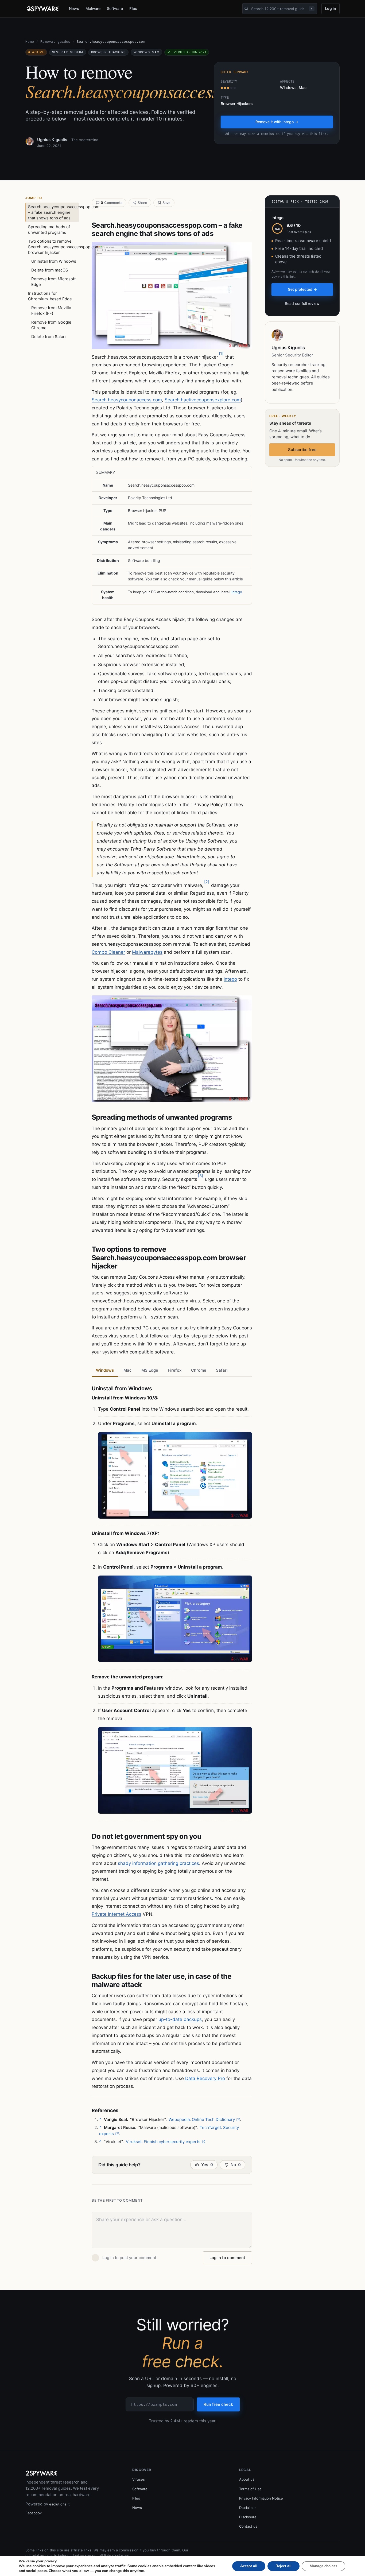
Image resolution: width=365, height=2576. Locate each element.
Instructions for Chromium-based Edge (50, 296)
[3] (201, 1176)
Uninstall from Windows (54, 261)
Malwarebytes (147, 952)
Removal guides (55, 42)
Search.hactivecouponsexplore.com (203, 400)
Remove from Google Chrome (51, 325)
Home (30, 42)
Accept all (249, 2566)
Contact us (248, 2526)
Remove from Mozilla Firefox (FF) (51, 311)
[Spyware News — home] (43, 9)
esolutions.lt (59, 2504)
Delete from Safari (48, 337)
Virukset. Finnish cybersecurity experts (163, 2142)
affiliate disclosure (114, 2555)
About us (247, 2479)
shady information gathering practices (158, 1863)
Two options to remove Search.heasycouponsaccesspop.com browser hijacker (53, 247)
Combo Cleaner (108, 952)
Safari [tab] (222, 1370)
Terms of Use (250, 2489)
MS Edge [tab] (150, 1370)
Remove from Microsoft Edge (53, 282)
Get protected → (302, 289)
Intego (237, 592)
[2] (207, 882)
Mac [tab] (128, 1370)
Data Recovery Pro (205, 2078)
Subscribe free (302, 450)
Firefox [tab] (175, 1370)
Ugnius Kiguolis (52, 140)
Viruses (139, 2479)
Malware (93, 8)
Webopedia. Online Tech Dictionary (202, 2119)
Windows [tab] (105, 1370)
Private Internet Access (117, 1914)
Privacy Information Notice (261, 2498)
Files (133, 8)
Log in (331, 8)
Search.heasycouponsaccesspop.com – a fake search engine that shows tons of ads (53, 212)
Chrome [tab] (199, 1370)
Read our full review (302, 303)
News (74, 8)
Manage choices (323, 2566)
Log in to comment (227, 2258)
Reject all (284, 2566)
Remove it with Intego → (277, 122)
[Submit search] (246, 9)
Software (115, 8)
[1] (221, 353)
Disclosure (248, 2517)
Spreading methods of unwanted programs (49, 230)
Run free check (218, 2404)
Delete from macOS (50, 270)
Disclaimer (248, 2508)
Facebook (34, 2513)
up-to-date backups (180, 2019)
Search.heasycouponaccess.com (127, 400)
